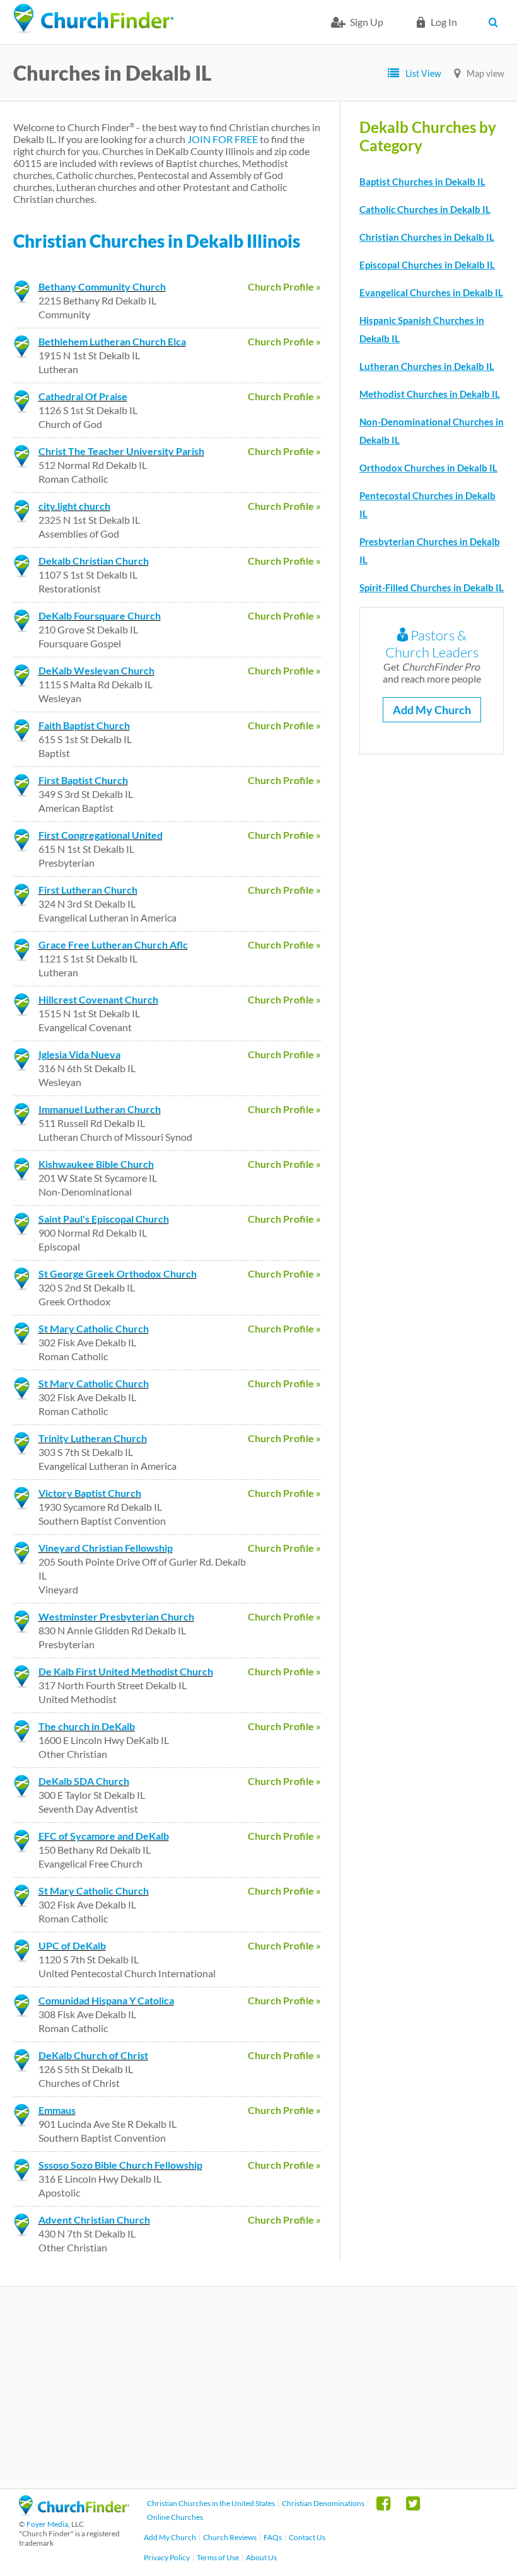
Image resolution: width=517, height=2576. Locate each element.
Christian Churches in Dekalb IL (427, 237)
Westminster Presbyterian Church (116, 1616)
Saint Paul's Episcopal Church (104, 1219)
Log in (444, 22)
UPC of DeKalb (72, 1945)
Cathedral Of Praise (83, 396)
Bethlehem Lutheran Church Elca (112, 341)
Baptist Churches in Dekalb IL (422, 182)
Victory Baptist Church (90, 1493)
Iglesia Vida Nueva (79, 1054)
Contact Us (307, 2537)
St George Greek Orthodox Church (118, 1274)
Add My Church (432, 710)
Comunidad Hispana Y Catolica (106, 2000)
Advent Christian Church (94, 2220)
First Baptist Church (83, 780)
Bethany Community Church (102, 286)
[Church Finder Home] (74, 2512)
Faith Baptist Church (84, 725)
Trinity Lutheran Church (93, 1438)
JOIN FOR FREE (223, 139)
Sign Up (367, 22)
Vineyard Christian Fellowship (106, 1548)
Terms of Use (218, 2557)
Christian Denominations (323, 2503)
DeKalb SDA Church (84, 1781)
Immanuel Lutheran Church (100, 1109)
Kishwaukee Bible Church (96, 1164)
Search (497, 22)
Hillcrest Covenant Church (98, 999)
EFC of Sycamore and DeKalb (104, 1836)
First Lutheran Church (88, 890)
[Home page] (93, 19)
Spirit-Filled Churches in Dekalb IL (432, 587)
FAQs (273, 2537)
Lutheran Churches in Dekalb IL (427, 366)
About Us (261, 2557)
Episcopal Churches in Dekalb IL (427, 265)
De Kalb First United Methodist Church (126, 1671)
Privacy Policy (167, 2557)
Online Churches (175, 2517)
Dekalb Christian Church (94, 561)
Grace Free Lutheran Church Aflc (113, 944)
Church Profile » (284, 286)
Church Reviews (230, 2537)
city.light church (74, 506)
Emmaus (57, 2110)
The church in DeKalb (87, 1726)
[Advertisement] (258, 2388)
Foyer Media (47, 2524)
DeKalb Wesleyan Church (96, 670)
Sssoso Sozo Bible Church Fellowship (120, 2165)
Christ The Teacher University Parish (121, 451)
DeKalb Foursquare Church (100, 615)
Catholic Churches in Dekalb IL (425, 209)
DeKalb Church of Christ (93, 2055)
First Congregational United (101, 835)
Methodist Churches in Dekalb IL (430, 394)
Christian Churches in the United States (211, 2503)
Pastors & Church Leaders (432, 644)
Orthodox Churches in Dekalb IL (428, 468)
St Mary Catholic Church (94, 1328)
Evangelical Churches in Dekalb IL (431, 292)
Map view (485, 73)
